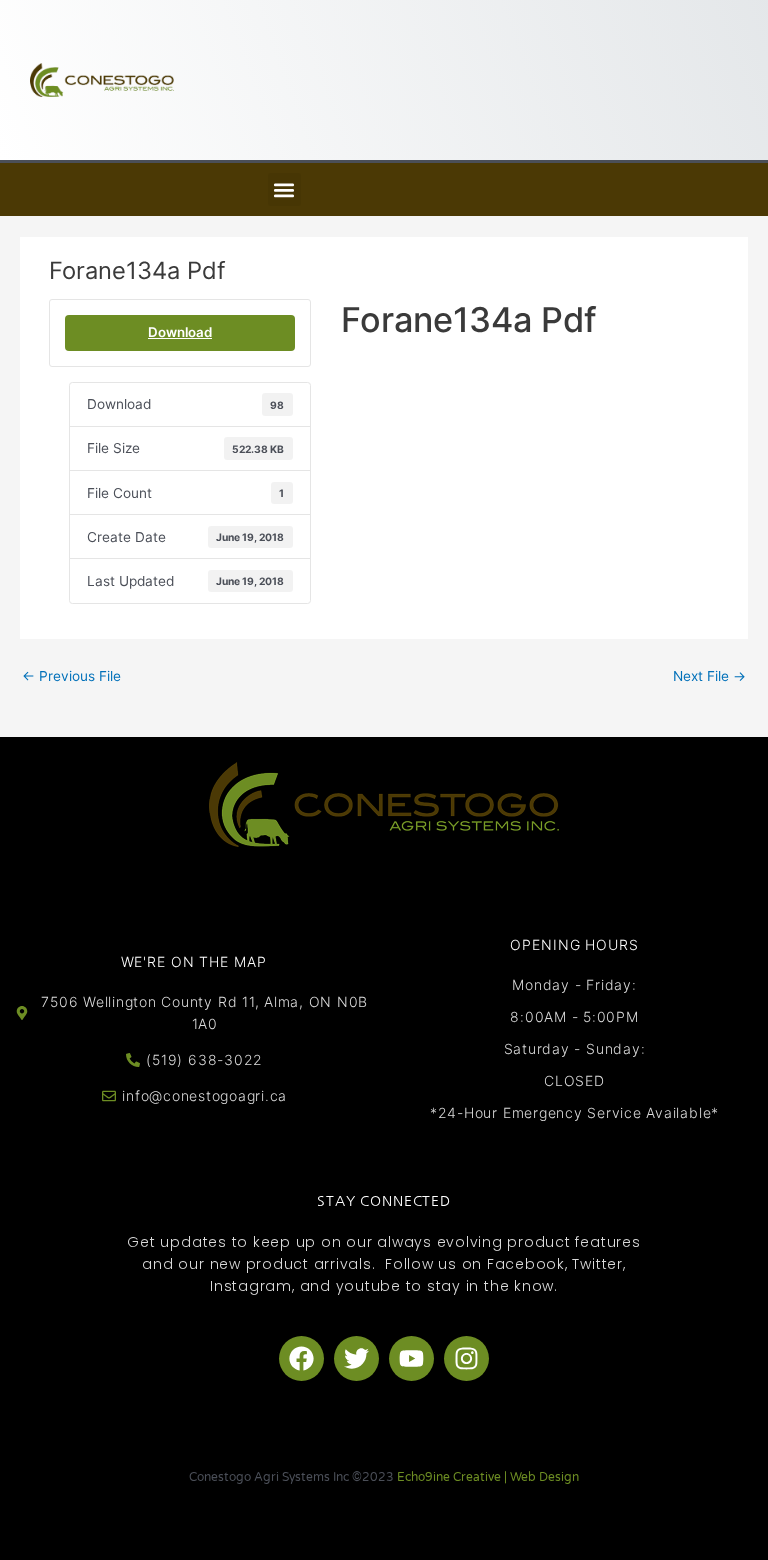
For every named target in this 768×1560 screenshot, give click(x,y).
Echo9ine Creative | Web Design (488, 1477)
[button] (284, 189)
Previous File (71, 676)
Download (180, 332)
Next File (709, 676)
